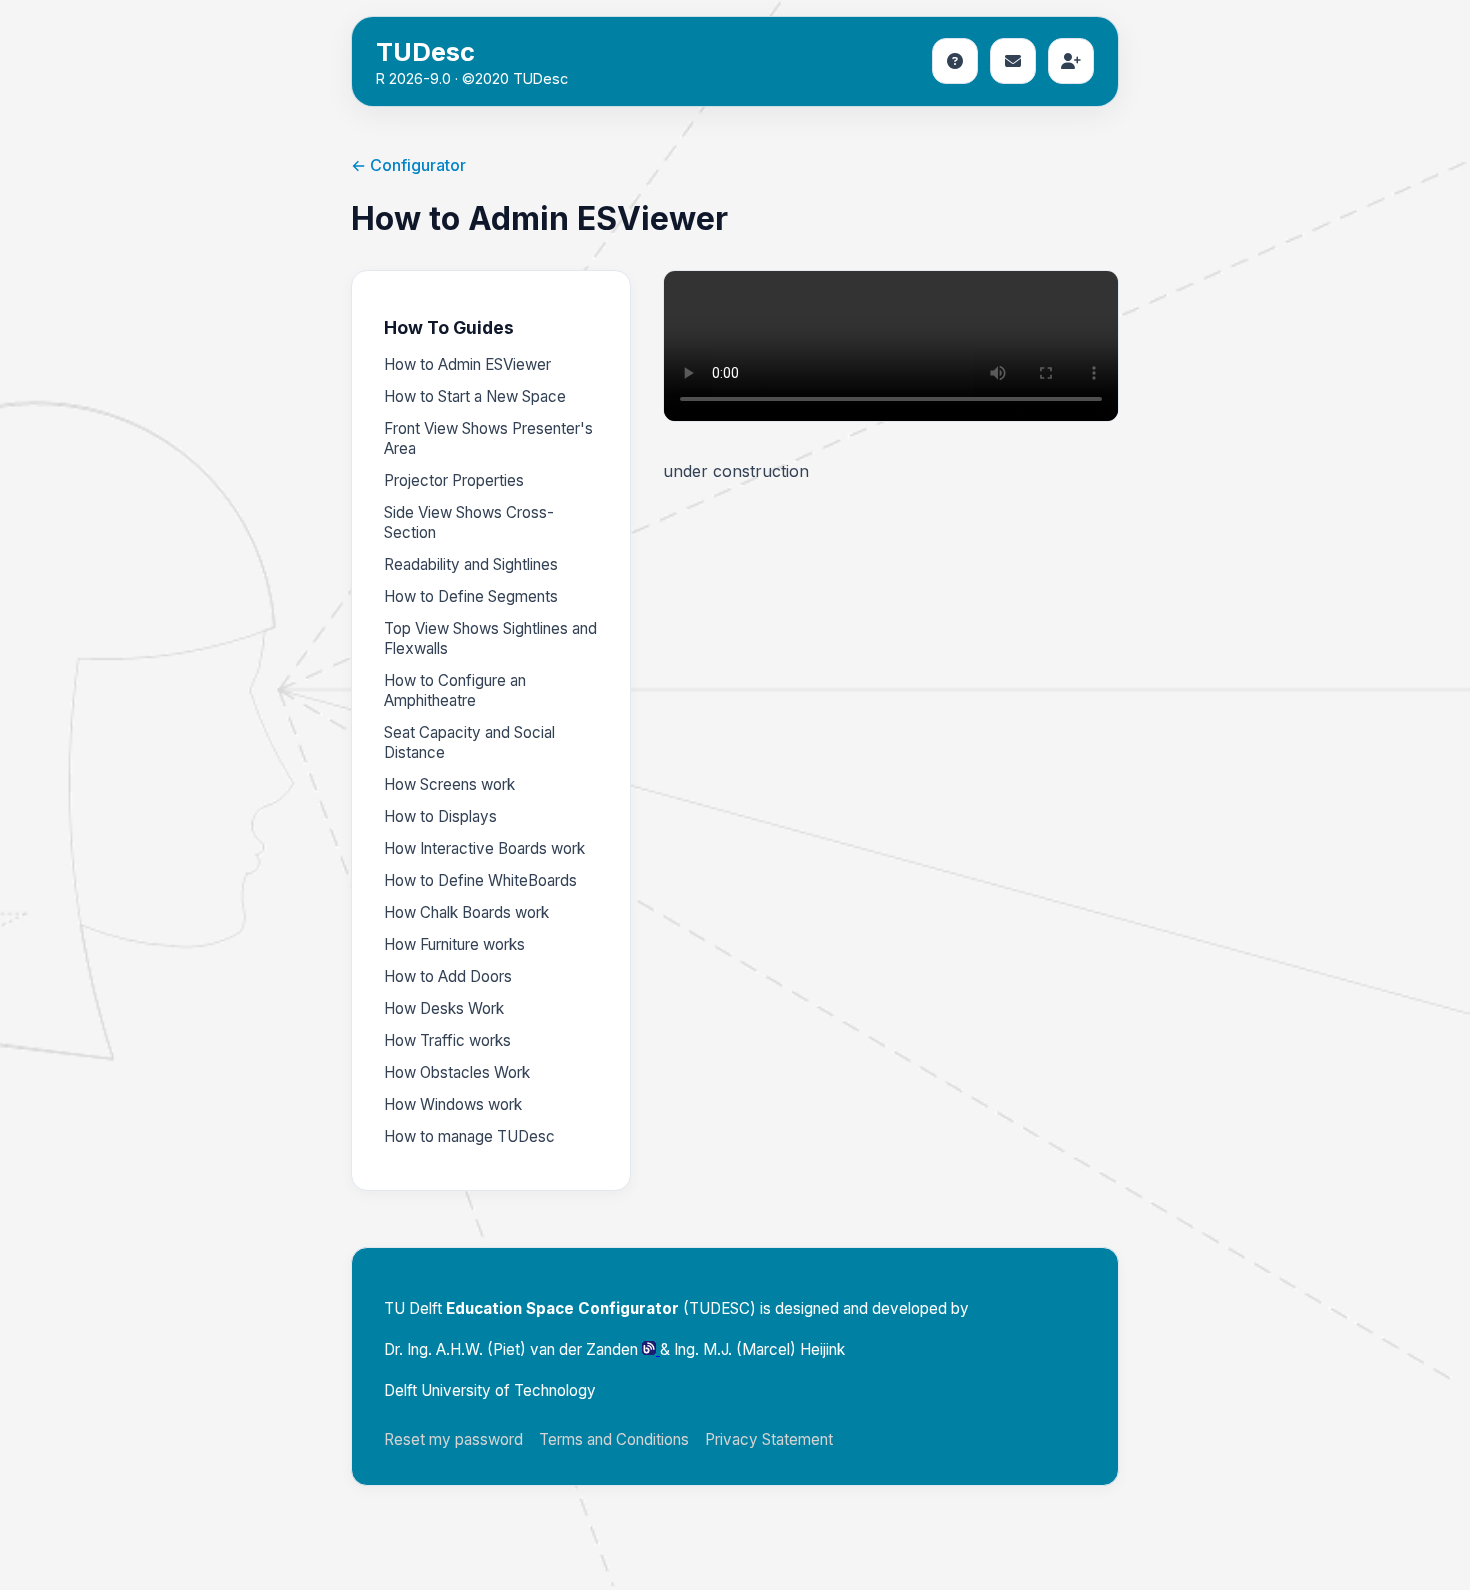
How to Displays (440, 816)
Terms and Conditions (614, 1439)
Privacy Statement (769, 1439)
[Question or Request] (1013, 61)
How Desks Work (444, 1008)
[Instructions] (955, 61)
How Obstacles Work (457, 1072)
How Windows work (453, 1104)
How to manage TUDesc (469, 1136)
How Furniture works (454, 944)
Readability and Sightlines (471, 564)
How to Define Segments (471, 596)
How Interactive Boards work (484, 848)
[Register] (1071, 61)
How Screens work (449, 784)
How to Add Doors (448, 976)
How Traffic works (447, 1040)
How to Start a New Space (475, 396)
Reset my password (453, 1439)
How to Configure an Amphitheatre (455, 690)
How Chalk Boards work (466, 912)
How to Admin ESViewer (467, 364)
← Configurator (408, 165)
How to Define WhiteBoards (480, 880)
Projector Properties (454, 480)
